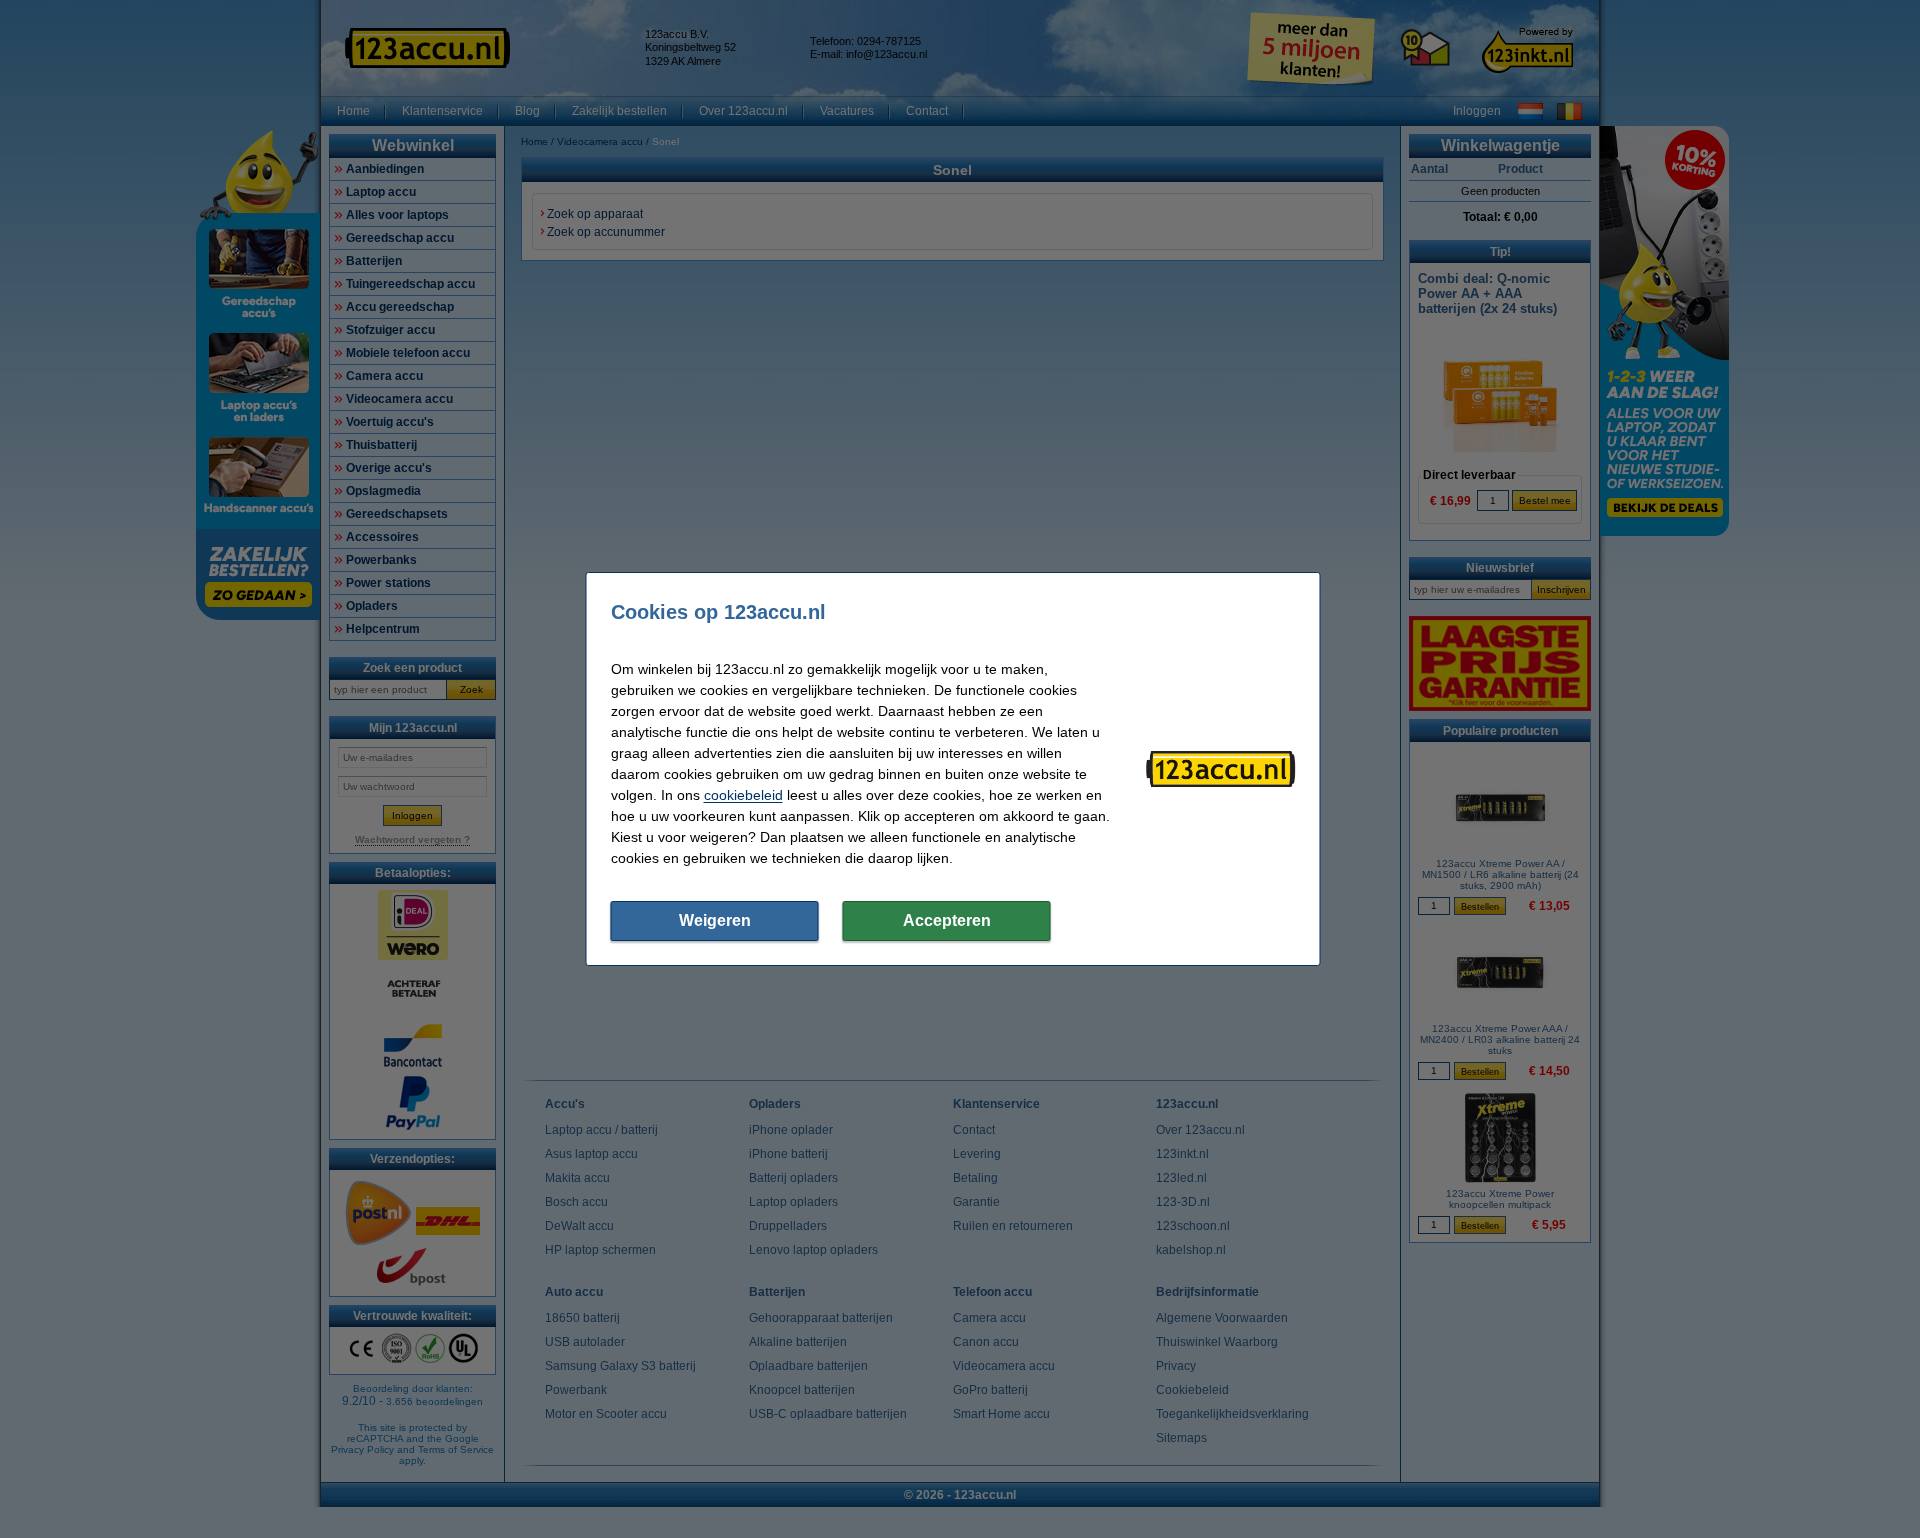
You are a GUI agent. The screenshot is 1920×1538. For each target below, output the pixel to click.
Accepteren (947, 920)
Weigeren (715, 920)
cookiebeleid (743, 795)
